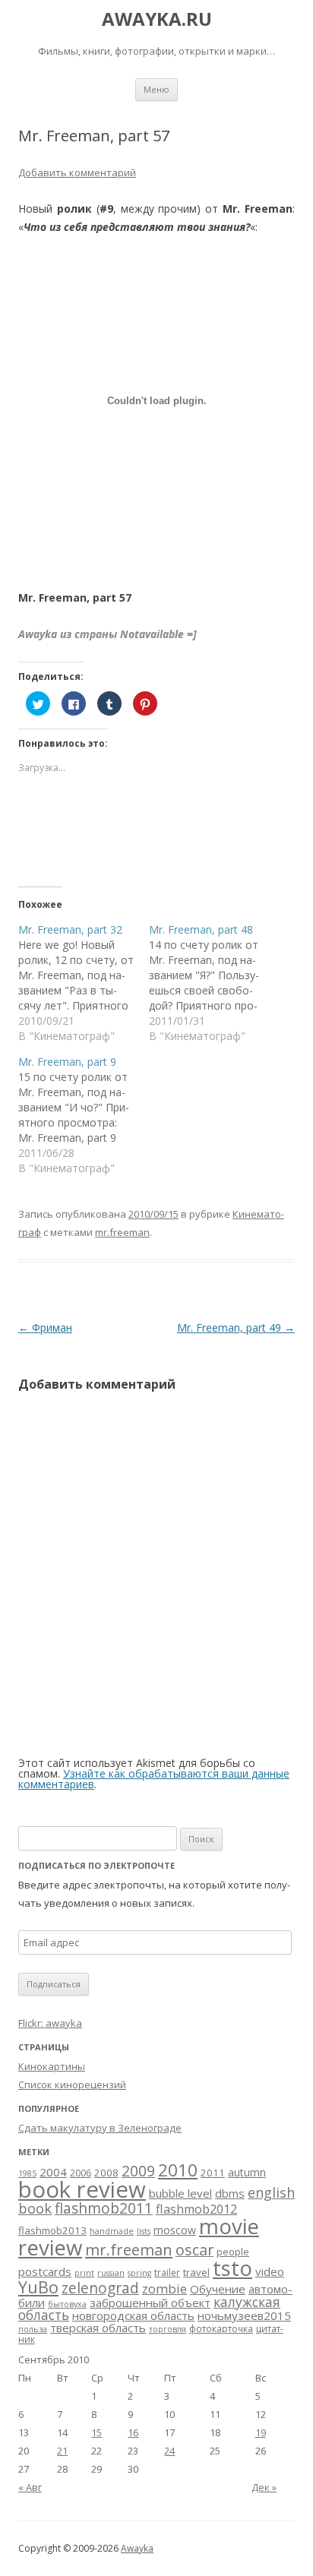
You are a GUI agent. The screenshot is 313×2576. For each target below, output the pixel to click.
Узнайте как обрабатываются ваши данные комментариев (154, 1779)
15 (96, 2432)
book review (82, 2189)
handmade (112, 2231)
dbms (230, 2193)
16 (133, 2432)
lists (144, 2231)
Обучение (218, 2289)
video (270, 2271)
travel (196, 2272)
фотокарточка (221, 2329)
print (84, 2273)
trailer (167, 2273)
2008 (106, 2173)
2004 (53, 2172)
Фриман (45, 1328)
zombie (164, 2288)
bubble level (180, 2193)
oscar (194, 2250)
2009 (138, 2171)
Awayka (137, 2548)
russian (111, 2273)
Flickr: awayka (50, 2023)
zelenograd (100, 2288)
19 (261, 2432)
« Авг (30, 2487)
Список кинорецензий (72, 2085)
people (233, 2252)
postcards (45, 2271)
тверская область (98, 2328)
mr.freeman (122, 1232)
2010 (178, 2170)
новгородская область (133, 2315)
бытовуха (67, 2304)
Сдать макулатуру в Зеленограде (100, 2128)
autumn (247, 2172)
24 (169, 2451)
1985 (27, 2173)
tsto (232, 2268)
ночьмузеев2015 (244, 2315)
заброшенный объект (150, 2303)
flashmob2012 (196, 2209)
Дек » (264, 2487)
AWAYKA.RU (157, 19)
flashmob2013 (52, 2230)
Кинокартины (52, 2066)
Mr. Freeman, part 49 (236, 1328)
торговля (168, 2329)
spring (139, 2273)
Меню (156, 89)
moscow (175, 2230)
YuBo (38, 2287)
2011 (213, 2173)
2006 (81, 2173)
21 (62, 2451)
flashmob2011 (104, 2208)
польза (33, 2329)
